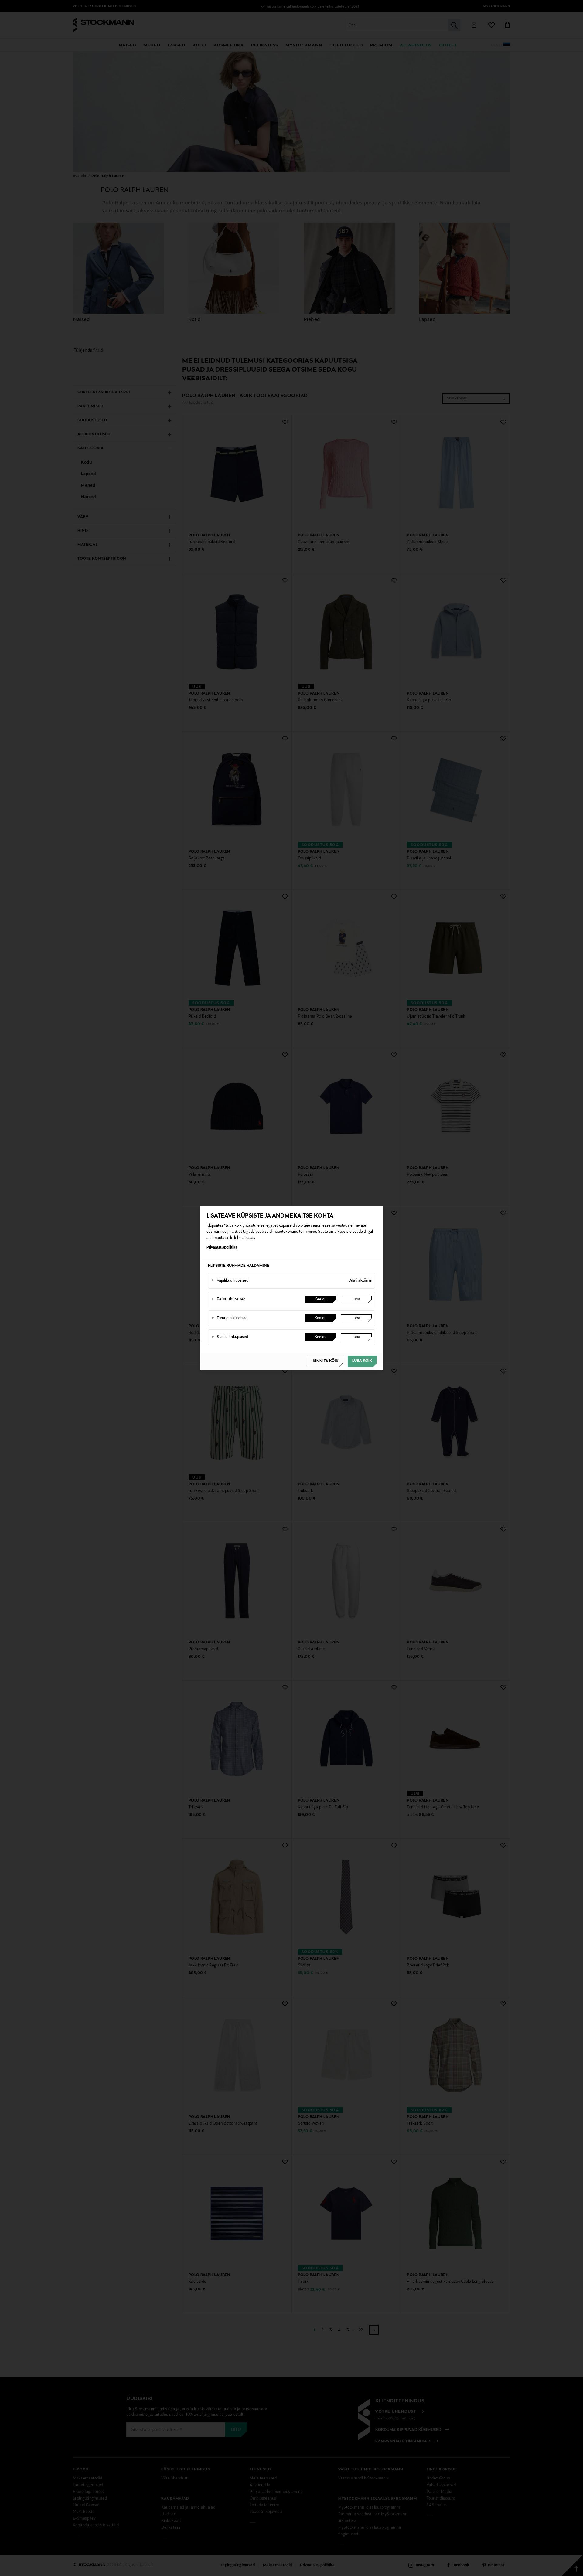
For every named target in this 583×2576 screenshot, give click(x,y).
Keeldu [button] (320, 1300)
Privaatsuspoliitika (222, 1248)
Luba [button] (356, 1300)
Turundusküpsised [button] (229, 1318)
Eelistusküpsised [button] (228, 1300)
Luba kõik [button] (362, 1361)
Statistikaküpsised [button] (230, 1337)
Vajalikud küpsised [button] (230, 1281)
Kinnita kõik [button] (326, 1361)
